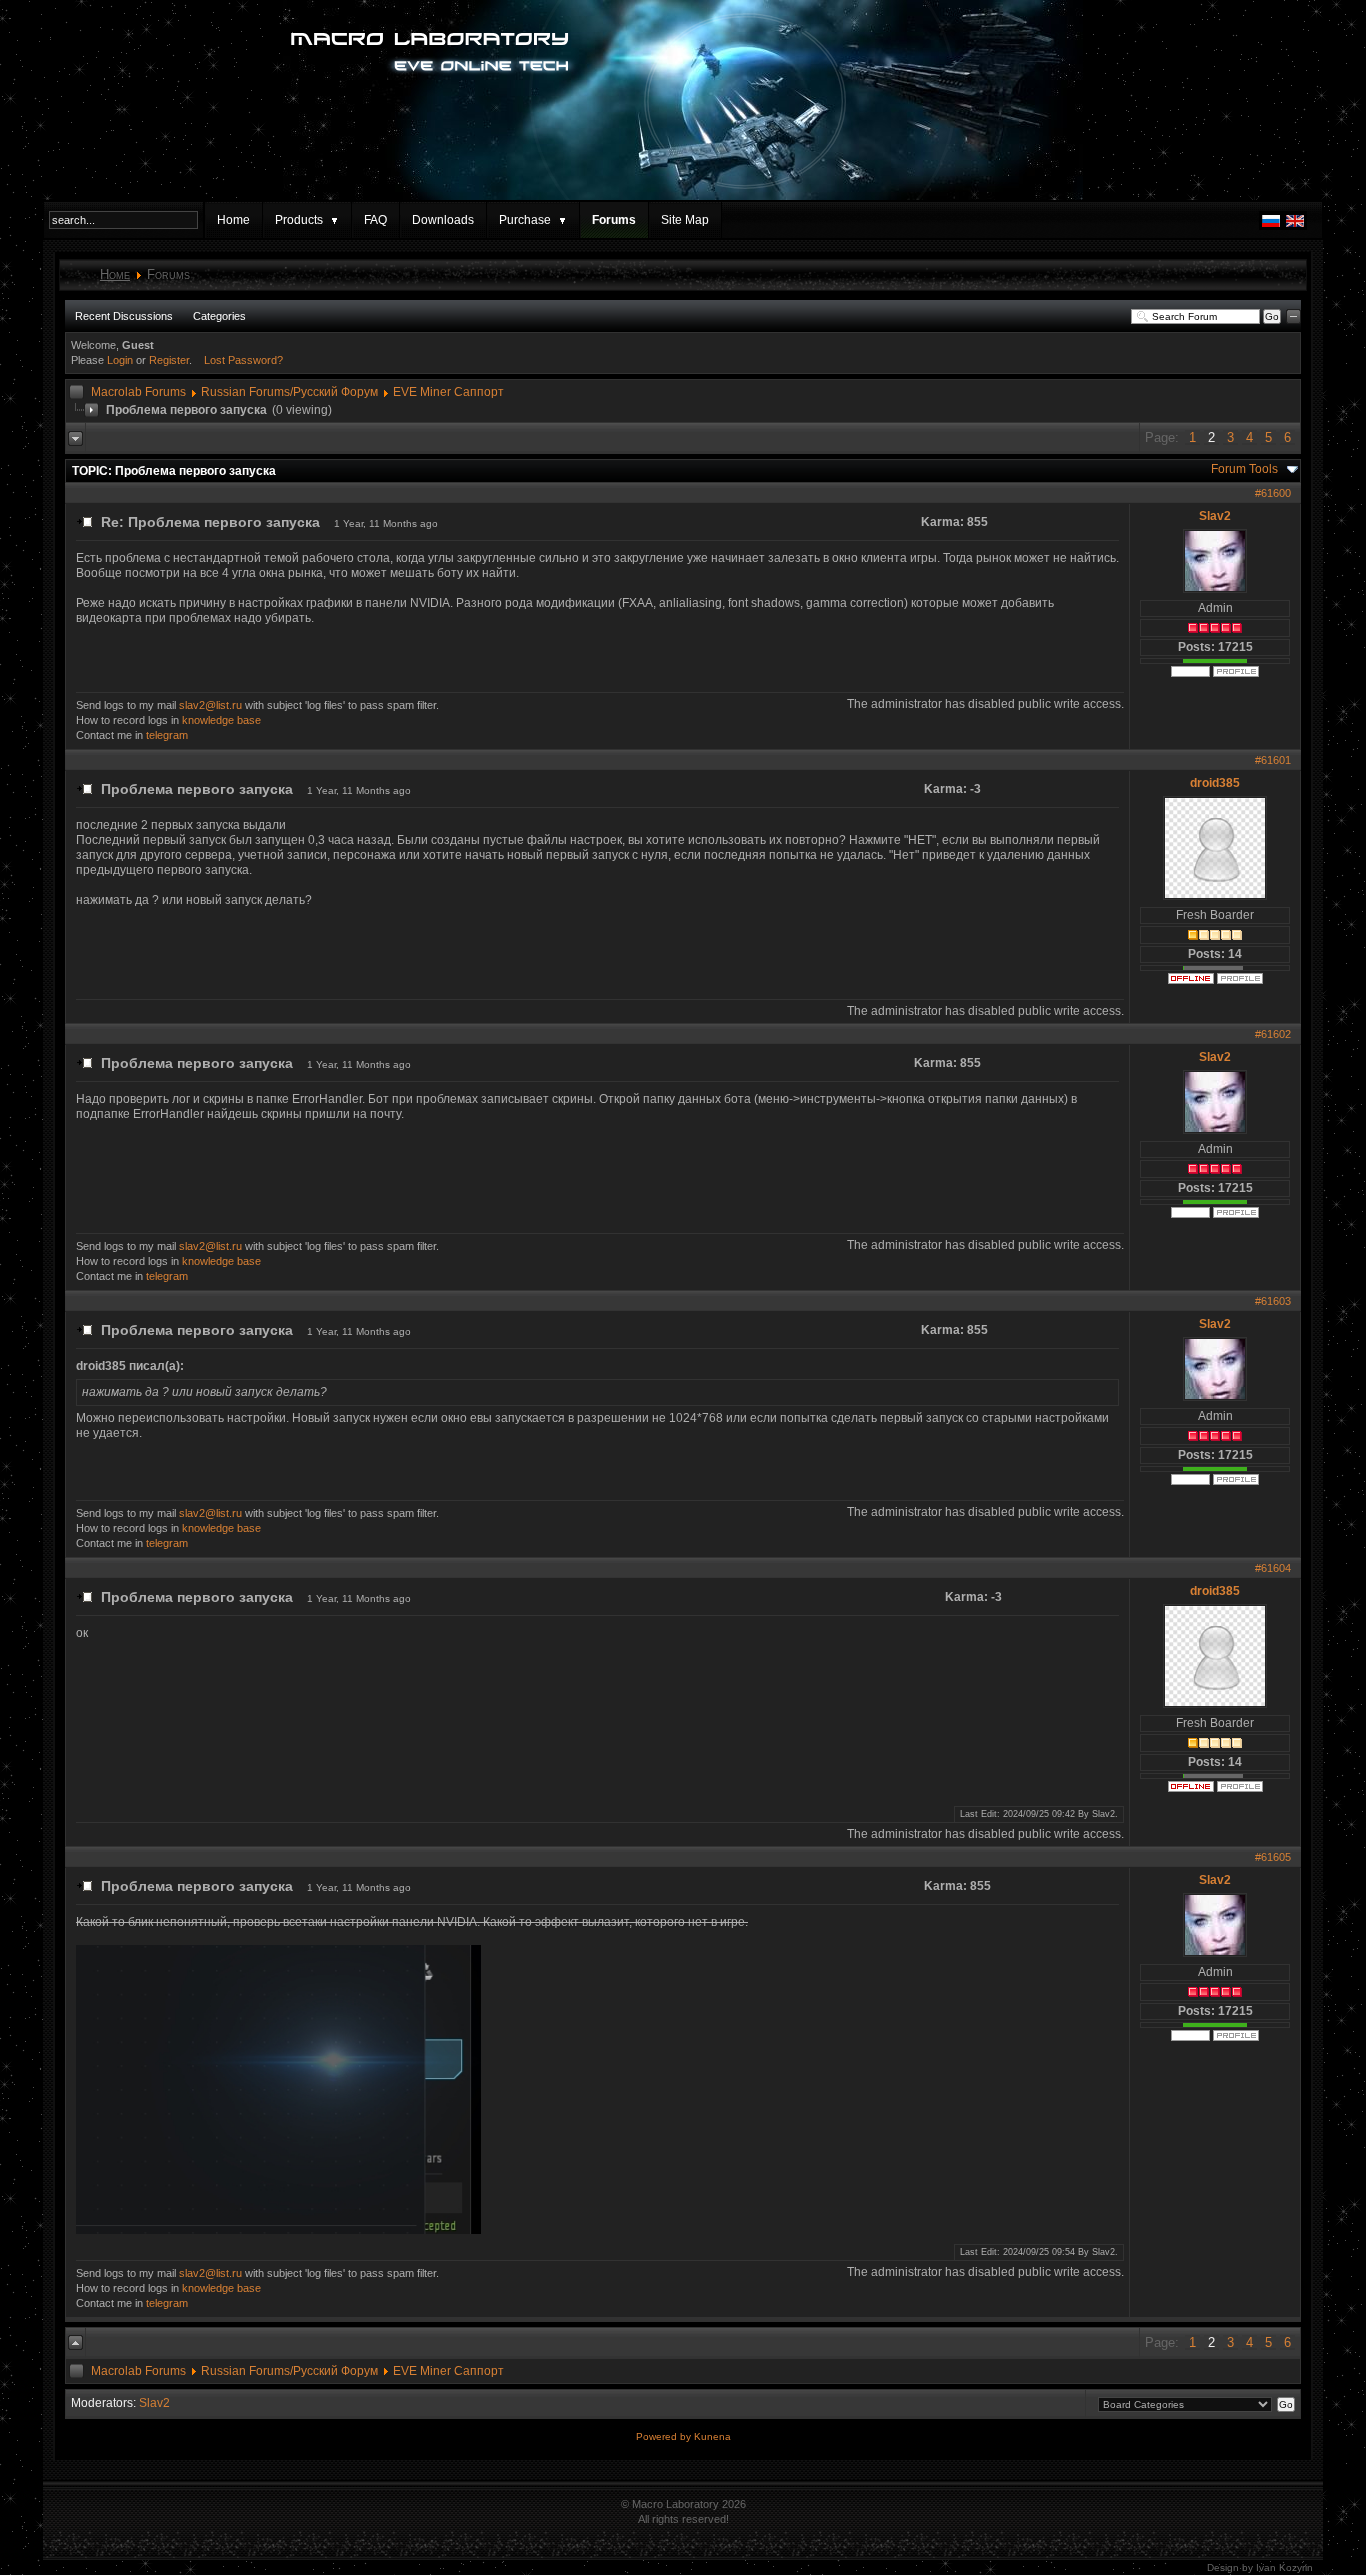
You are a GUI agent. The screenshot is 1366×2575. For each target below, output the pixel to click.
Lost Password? (243, 360)
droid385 (1215, 783)
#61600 (1273, 493)
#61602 (1273, 1034)
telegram (167, 735)
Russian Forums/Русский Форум (289, 392)
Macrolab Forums (138, 392)
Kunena (712, 2436)
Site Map (685, 220)
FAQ (375, 220)
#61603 (1273, 1301)
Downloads (443, 220)
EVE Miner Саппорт (448, 392)
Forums (614, 220)
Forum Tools (1244, 469)
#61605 (1273, 1857)
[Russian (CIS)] (1271, 226)
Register (169, 360)
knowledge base (221, 720)
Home (233, 220)
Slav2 (1215, 516)
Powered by (665, 2436)
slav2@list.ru (210, 705)
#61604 (1273, 1568)
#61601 (1273, 760)
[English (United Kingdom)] (1295, 226)
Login (120, 360)
